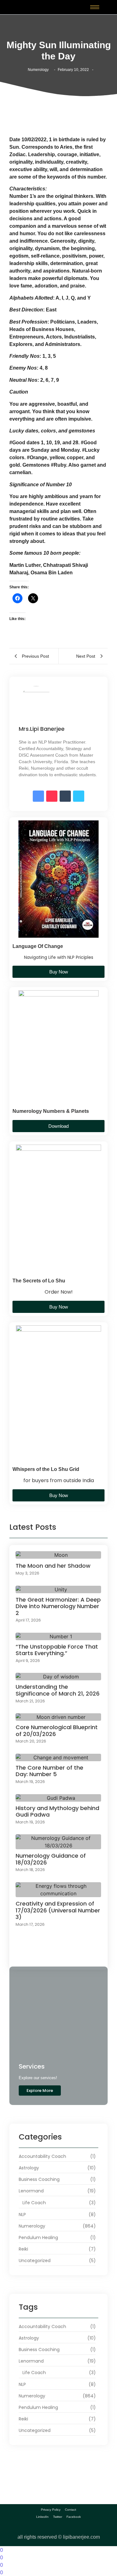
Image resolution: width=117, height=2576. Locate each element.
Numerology (38, 70)
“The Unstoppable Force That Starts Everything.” (57, 1650)
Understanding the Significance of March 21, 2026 (58, 1690)
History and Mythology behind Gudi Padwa (57, 1811)
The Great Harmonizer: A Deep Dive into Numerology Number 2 (58, 1606)
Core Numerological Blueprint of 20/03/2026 (57, 1731)
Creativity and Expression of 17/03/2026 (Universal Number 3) (58, 1910)
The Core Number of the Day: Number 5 (49, 1771)
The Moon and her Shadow (53, 1566)
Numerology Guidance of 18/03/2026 (51, 1859)
